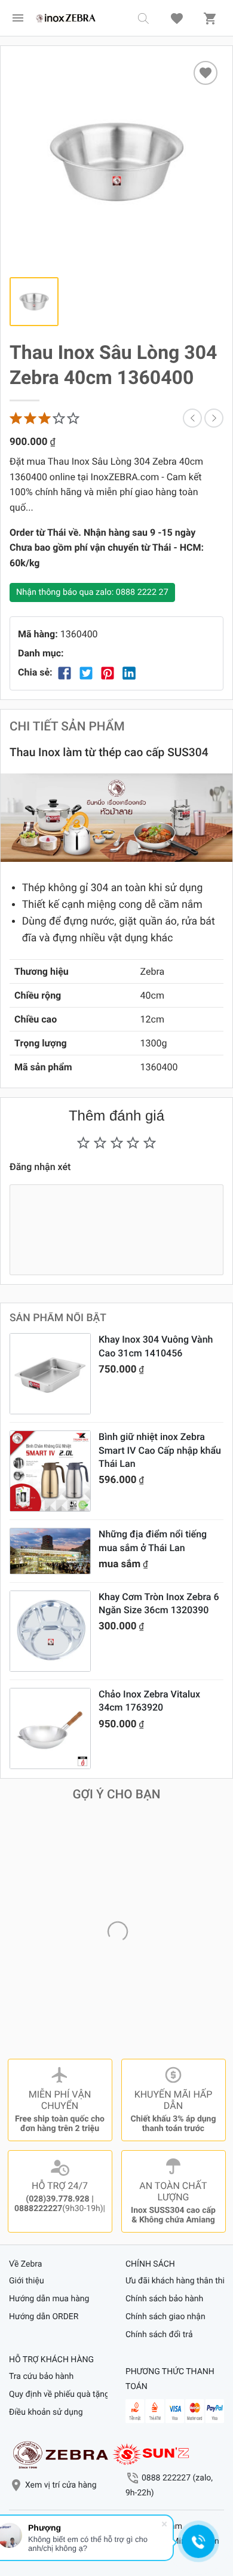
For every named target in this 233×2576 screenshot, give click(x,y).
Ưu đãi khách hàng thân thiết (175, 2281)
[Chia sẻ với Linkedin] (129, 673)
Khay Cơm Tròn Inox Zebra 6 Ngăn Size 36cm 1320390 (159, 1603)
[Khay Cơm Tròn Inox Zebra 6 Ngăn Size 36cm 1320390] (50, 1631)
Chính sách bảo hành (164, 2299)
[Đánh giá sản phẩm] (45, 418)
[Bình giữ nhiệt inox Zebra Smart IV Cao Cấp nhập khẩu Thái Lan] (50, 1471)
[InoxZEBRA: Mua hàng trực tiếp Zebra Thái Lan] (66, 18)
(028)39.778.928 (57, 2199)
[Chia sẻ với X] (86, 673)
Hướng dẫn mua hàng (49, 2299)
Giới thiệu (27, 2281)
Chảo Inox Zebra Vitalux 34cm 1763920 (149, 1701)
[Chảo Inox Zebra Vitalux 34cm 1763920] (50, 1728)
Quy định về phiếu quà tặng (58, 2394)
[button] (143, 18)
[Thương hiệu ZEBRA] (60, 2454)
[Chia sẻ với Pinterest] (108, 673)
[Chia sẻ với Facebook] (65, 673)
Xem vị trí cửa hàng (61, 2485)
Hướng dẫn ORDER (44, 2317)
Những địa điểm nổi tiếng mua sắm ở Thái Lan (153, 1541)
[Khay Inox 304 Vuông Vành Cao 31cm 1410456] (50, 1374)
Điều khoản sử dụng (46, 2412)
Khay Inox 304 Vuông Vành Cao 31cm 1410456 (156, 1346)
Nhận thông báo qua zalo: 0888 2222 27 (92, 592)
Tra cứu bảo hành (41, 2377)
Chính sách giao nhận (165, 2317)
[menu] (18, 18)
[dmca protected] (151, 2454)
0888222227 (38, 2209)
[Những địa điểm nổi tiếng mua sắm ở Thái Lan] (50, 1551)
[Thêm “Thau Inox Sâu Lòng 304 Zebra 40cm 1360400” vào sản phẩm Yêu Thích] (206, 73)
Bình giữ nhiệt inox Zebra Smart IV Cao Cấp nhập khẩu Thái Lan (160, 1450)
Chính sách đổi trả (159, 2335)
